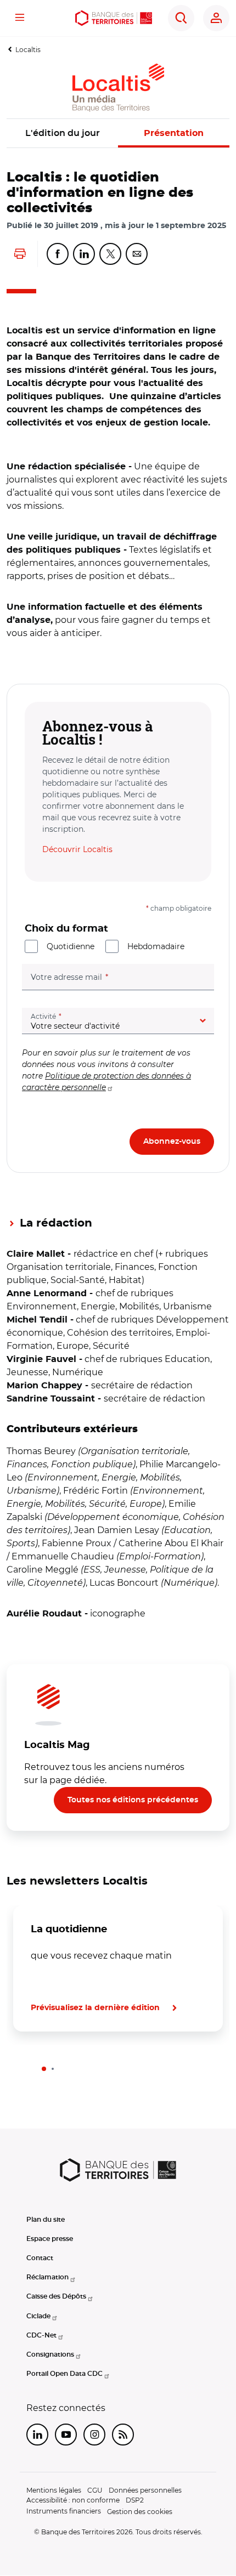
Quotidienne (71, 946)
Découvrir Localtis (77, 849)
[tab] (44, 2069)
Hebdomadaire (156, 946)
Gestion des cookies (140, 2512)
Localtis (28, 50)
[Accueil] (114, 18)
